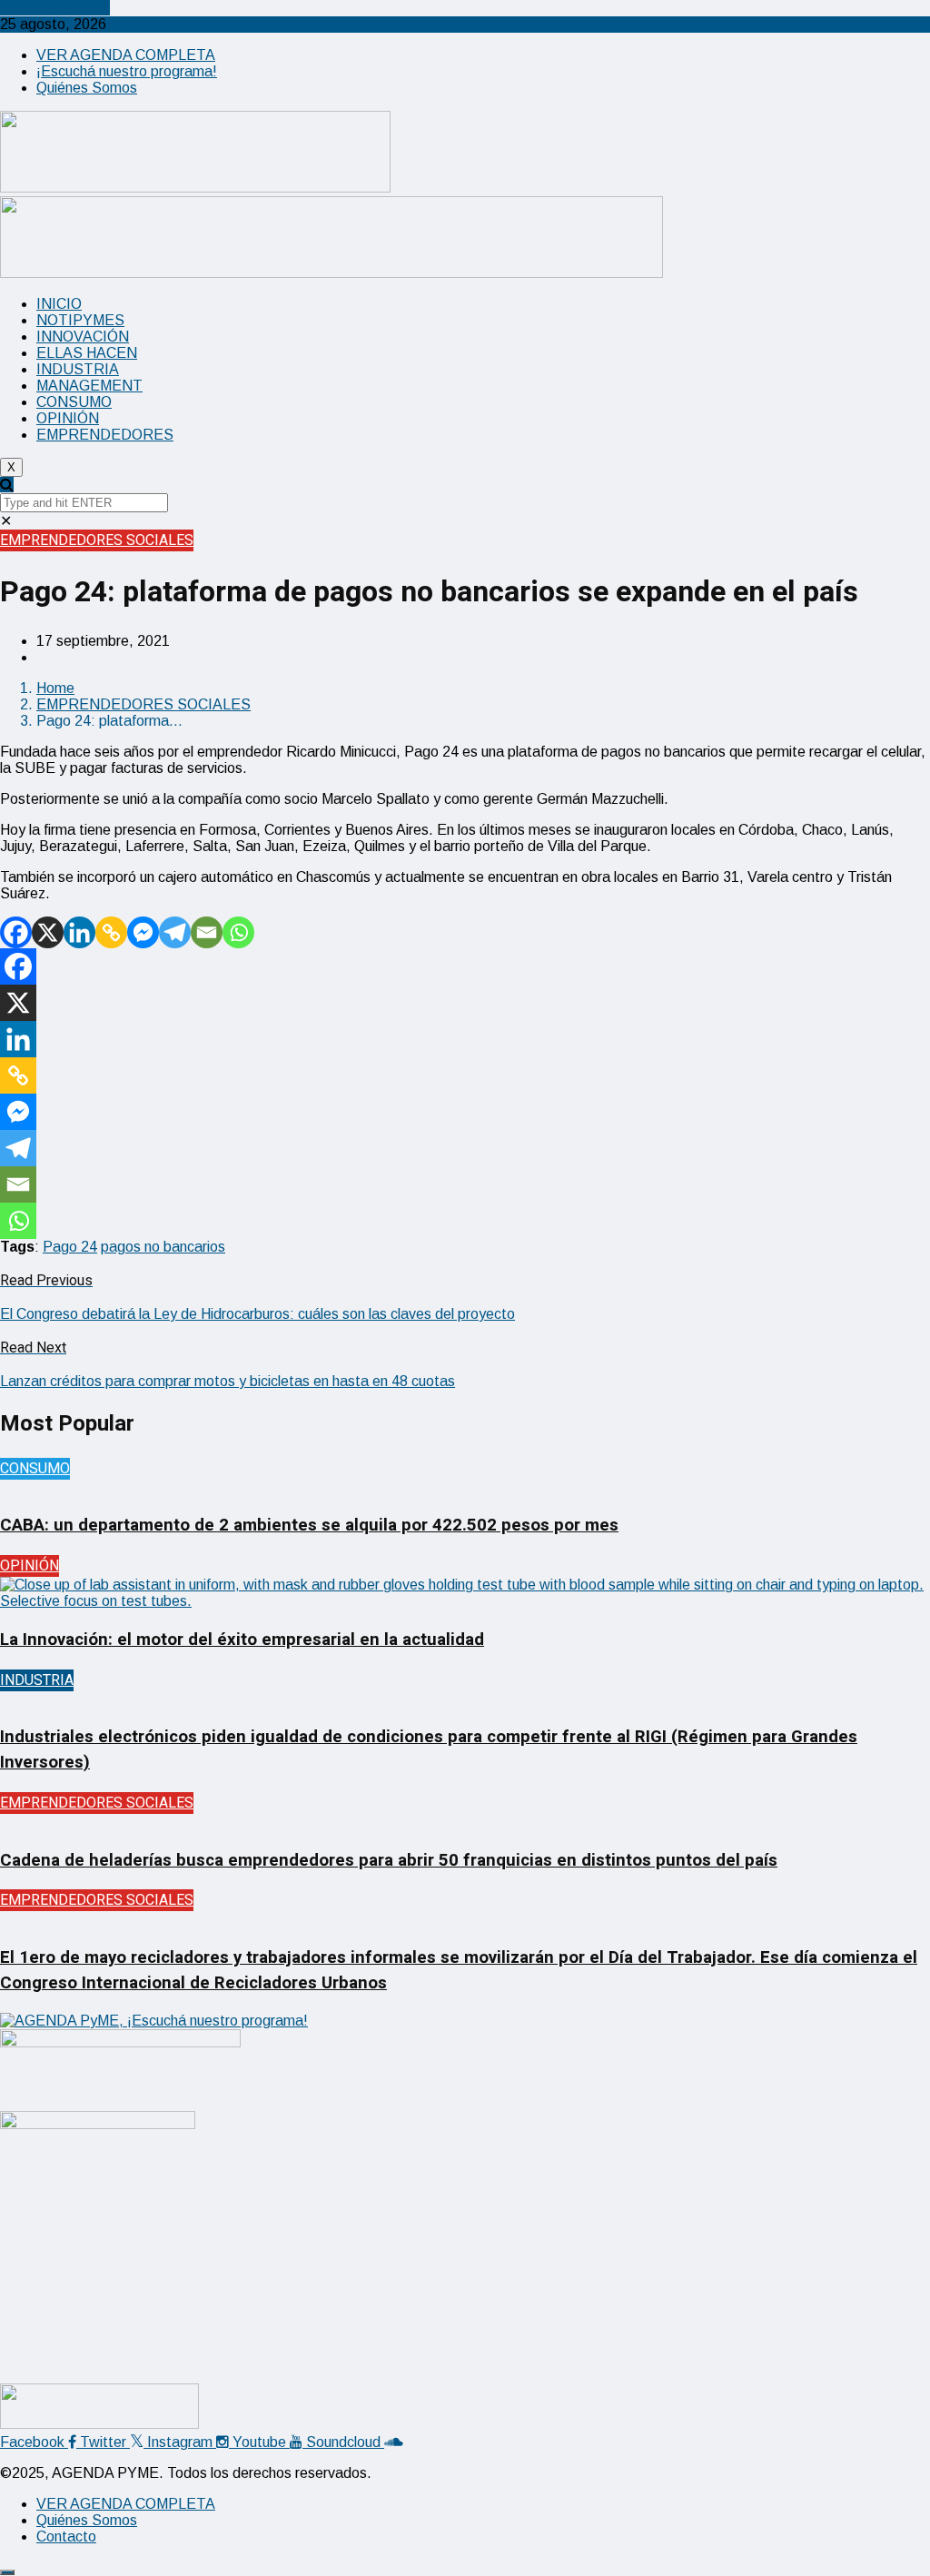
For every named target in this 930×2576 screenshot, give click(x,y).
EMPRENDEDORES (105, 435)
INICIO (59, 304)
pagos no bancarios (163, 1247)
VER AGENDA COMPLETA (126, 55)
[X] (48, 932)
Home (55, 688)
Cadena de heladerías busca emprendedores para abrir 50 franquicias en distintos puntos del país (389, 1860)
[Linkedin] (79, 932)
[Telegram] (175, 932)
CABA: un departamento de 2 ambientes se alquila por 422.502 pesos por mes (309, 1525)
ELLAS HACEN (87, 353)
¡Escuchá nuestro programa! (127, 71)
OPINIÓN (68, 418)
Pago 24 (70, 1247)
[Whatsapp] (238, 932)
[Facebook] (16, 932)
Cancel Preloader (55, 8)
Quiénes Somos (87, 88)
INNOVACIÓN (83, 337)
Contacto (66, 2536)
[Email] (207, 932)
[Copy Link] (111, 932)
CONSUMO (74, 402)
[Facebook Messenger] (143, 932)
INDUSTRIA (78, 369)
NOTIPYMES (80, 320)
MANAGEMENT (89, 386)
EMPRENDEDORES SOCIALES (97, 540)
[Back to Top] (7, 2572)
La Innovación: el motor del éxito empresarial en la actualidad (242, 1640)
